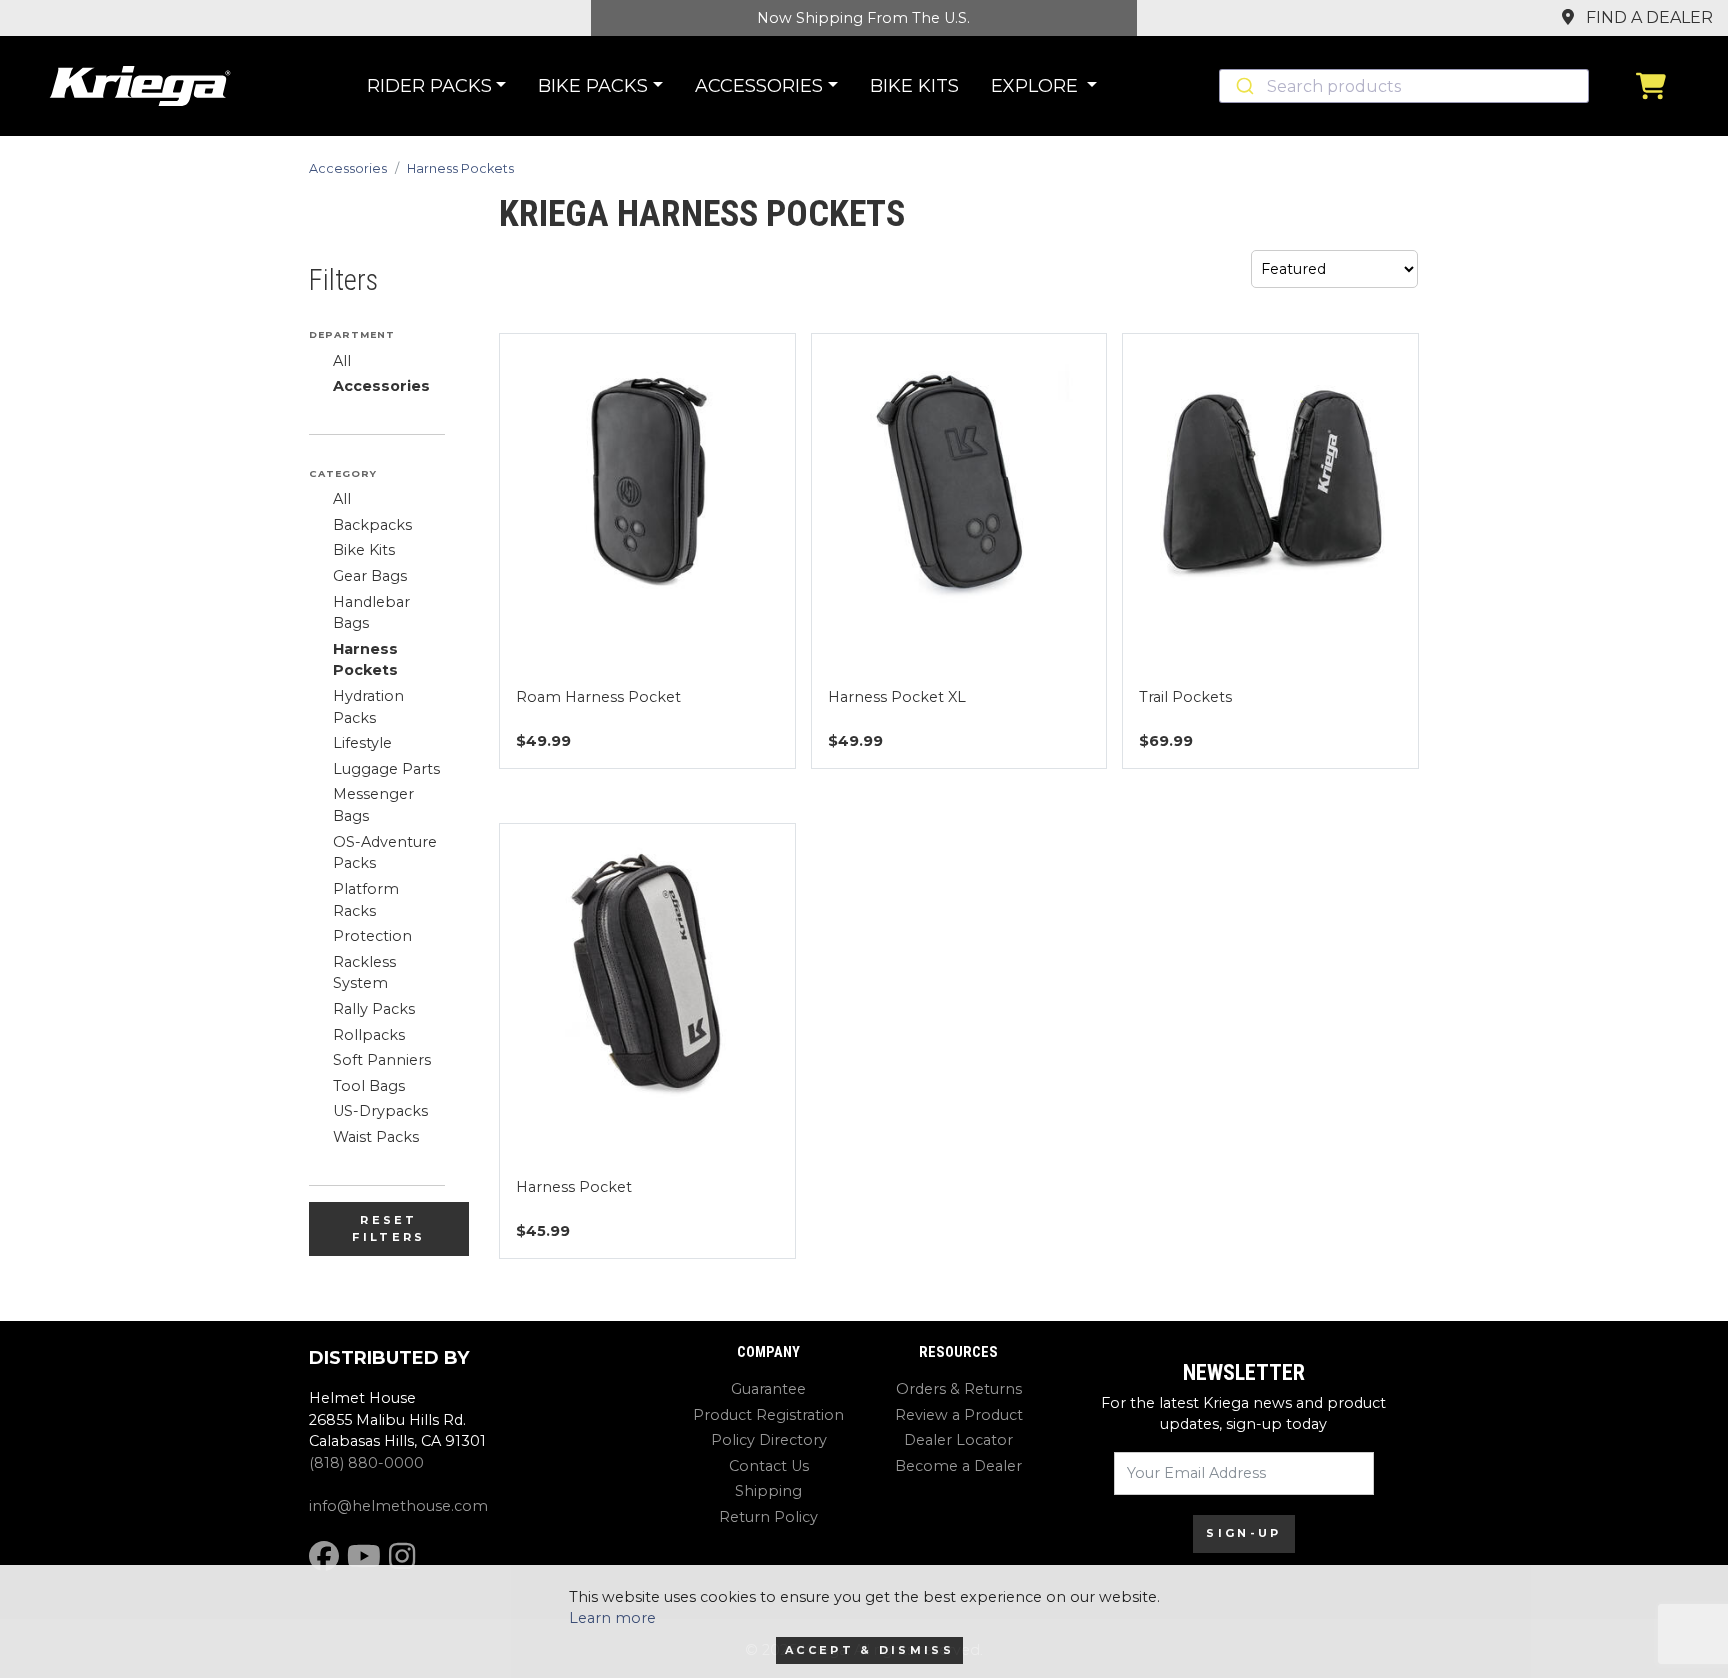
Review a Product (959, 1415)
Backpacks (372, 525)
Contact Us (769, 1466)
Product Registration (768, 1415)
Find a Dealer (1647, 17)
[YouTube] (364, 1556)
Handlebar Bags (371, 613)
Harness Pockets (460, 168)
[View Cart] (1656, 86)
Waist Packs (376, 1137)
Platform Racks (366, 900)
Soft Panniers (382, 1060)
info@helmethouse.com (398, 1506)
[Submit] (1243, 86)
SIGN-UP (1243, 1533)
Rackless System (364, 973)
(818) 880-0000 (366, 1463)
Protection (372, 936)
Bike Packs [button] (593, 86)
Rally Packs (374, 1009)
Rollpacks (369, 1035)
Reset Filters (388, 1228)
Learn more (612, 1618)
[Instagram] (402, 1556)
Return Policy (768, 1517)
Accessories (348, 168)
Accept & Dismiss (869, 1650)
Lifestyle (362, 743)
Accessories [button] (759, 86)
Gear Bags (370, 576)
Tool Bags (369, 1086)
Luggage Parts (386, 769)
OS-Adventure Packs (385, 853)
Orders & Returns (959, 1389)
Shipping (768, 1491)
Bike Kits (914, 86)
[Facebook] (324, 1556)
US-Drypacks (380, 1111)
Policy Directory (769, 1440)
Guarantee (768, 1389)
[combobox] (1404, 86)
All (342, 361)
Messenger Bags (373, 805)
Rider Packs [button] (429, 86)
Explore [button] (1037, 86)
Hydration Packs (368, 707)
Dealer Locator (958, 1440)
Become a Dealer (958, 1466)
